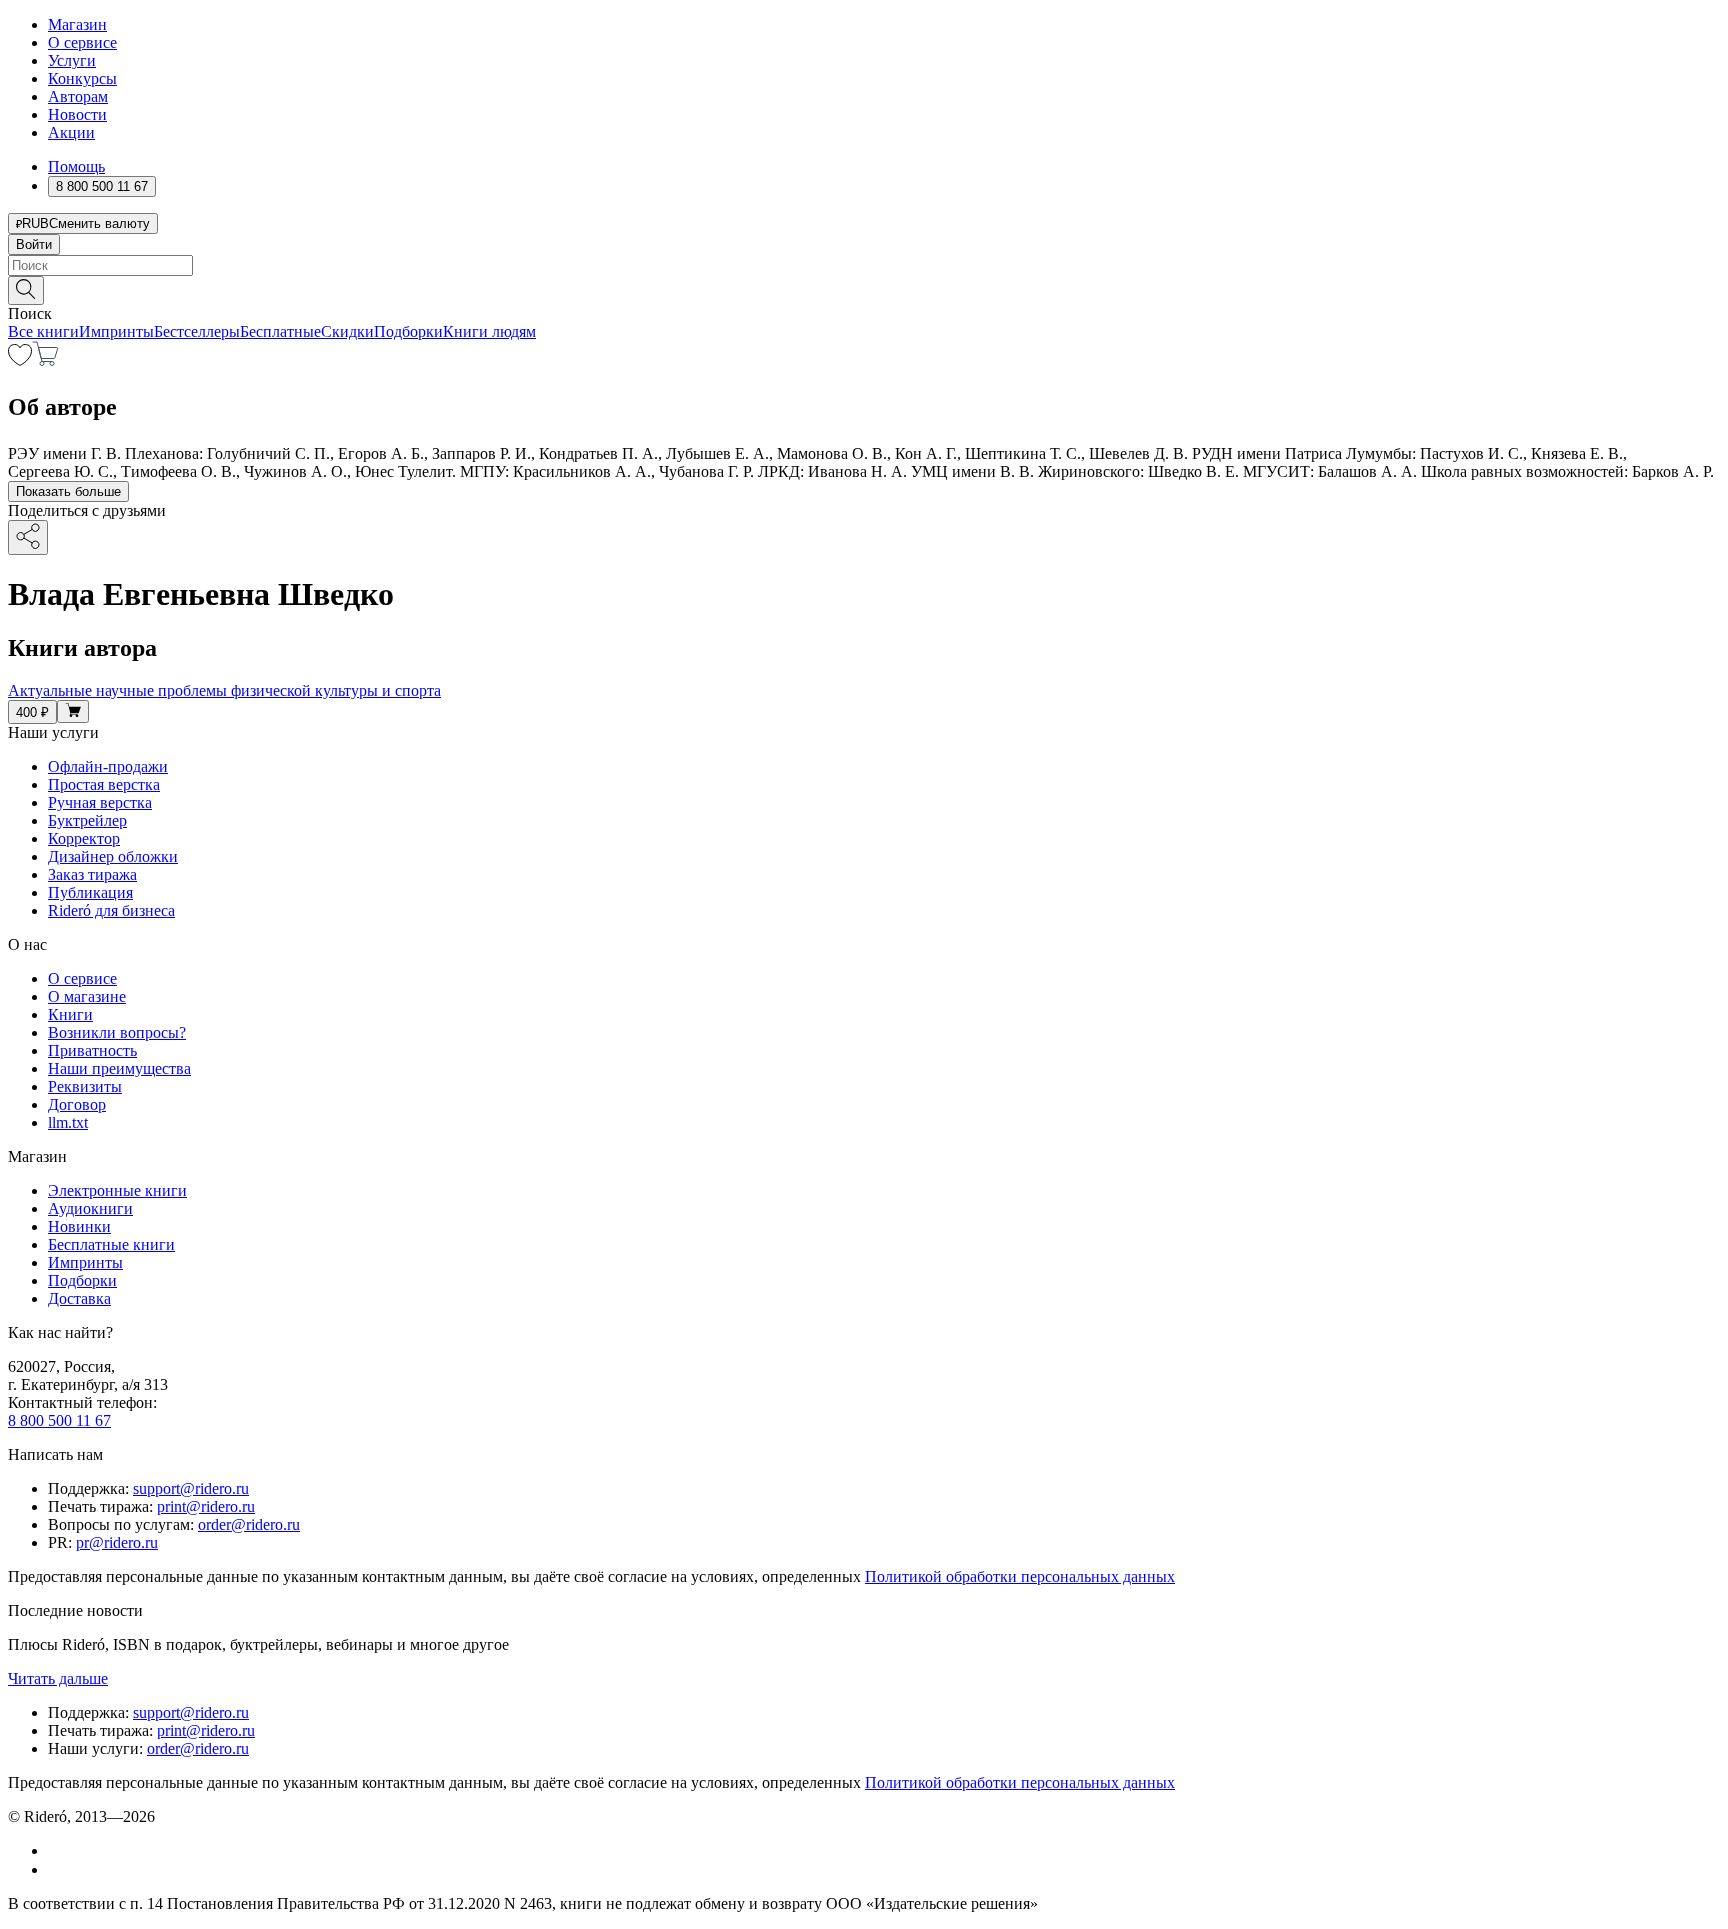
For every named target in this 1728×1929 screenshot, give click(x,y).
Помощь (76, 166)
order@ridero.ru (249, 1524)
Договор (77, 1104)
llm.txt (68, 1122)
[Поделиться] (28, 537)
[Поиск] (26, 290)
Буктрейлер (87, 820)
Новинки (79, 1226)
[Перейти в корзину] (45, 360)
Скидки (347, 331)
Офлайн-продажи (108, 766)
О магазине (87, 996)
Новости (77, 114)
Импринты (116, 331)
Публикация (90, 892)
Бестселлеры (197, 331)
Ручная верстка (100, 802)
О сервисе (82, 42)
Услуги (72, 60)
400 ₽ (32, 712)
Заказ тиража (92, 874)
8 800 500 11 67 (59, 1420)
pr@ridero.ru (117, 1542)
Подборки (408, 331)
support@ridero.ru (191, 1488)
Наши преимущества (119, 1068)
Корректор (84, 838)
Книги (70, 1014)
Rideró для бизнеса (111, 910)
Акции (71, 132)
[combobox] (864, 265)
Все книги (43, 331)
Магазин (77, 24)
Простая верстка (104, 784)
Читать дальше (58, 1678)
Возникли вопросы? (117, 1032)
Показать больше (68, 491)
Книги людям (489, 331)
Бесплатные (280, 331)
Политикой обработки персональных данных (1020, 1576)
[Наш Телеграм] (56, 1869)
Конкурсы (82, 78)
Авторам (78, 96)
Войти (34, 244)
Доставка (79, 1298)
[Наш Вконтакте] (58, 1850)
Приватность (92, 1050)
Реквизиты (85, 1086)
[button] (864, 289)
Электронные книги (117, 1190)
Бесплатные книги (111, 1244)
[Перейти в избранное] (20, 360)
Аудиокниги (90, 1208)
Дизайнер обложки (113, 856)
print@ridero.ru (206, 1506)
